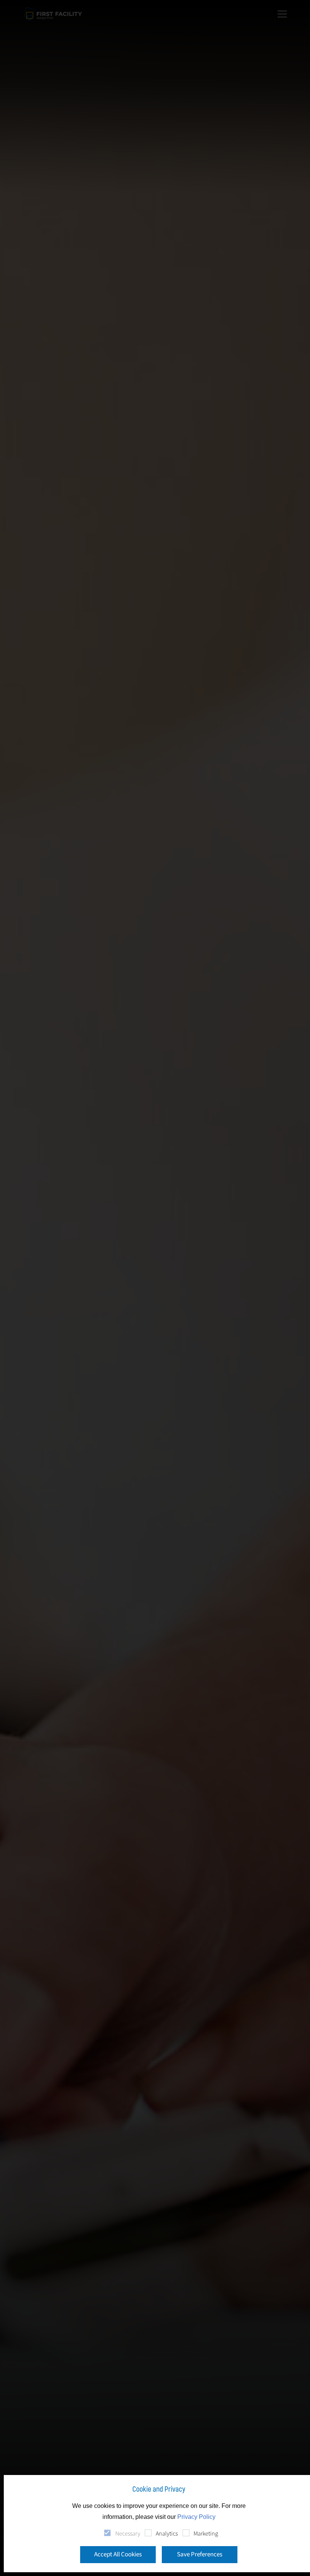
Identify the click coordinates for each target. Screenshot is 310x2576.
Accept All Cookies (118, 2554)
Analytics (167, 2534)
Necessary (128, 2534)
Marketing (206, 2534)
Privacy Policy (196, 2517)
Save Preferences (200, 2554)
